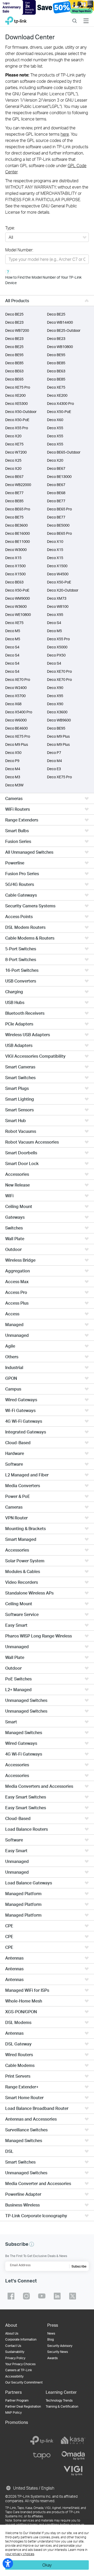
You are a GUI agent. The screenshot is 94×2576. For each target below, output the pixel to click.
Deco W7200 (16, 452)
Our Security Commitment (24, 2382)
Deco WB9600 (59, 720)
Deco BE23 (14, 322)
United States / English (33, 2488)
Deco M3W (14, 785)
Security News (58, 2352)
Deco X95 (55, 614)
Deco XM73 (57, 598)
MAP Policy (13, 2412)
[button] (32, 2244)
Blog (51, 2339)
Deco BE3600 (16, 525)
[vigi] (73, 2471)
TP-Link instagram (26, 2296)
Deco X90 (55, 688)
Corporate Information (21, 2339)
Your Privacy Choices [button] (20, 2364)
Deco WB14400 (60, 322)
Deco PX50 (56, 655)
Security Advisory (60, 2346)
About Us (12, 2333)
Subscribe (79, 2266)
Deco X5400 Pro (19, 712)
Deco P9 (12, 761)
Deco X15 (55, 550)
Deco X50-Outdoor (21, 412)
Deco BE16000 (17, 533)
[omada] (73, 2456)
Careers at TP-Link (19, 2370)
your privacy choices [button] (20, 2554)
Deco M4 (54, 761)
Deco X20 (13, 436)
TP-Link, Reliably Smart (16, 19)
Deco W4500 (58, 574)
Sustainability (15, 2352)
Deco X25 (13, 460)
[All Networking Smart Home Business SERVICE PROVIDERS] (47, 238)
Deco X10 (55, 541)
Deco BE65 (14, 379)
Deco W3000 (16, 550)
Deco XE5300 (16, 403)
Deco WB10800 (60, 347)
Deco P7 (54, 752)
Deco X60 (55, 420)
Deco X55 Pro (17, 428)
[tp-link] (42, 2440)
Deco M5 (13, 631)
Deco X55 (55, 428)
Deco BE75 (14, 517)
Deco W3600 (16, 606)
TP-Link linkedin (57, 2296)
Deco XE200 (15, 395)
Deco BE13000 (59, 476)
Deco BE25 (14, 314)
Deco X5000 (57, 647)
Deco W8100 (58, 606)
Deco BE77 (14, 493)
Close (90, 7)
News (51, 2333)
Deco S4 (54, 623)
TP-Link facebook (11, 2296)
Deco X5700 (15, 696)
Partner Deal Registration (23, 2406)
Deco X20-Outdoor (63, 590)
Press (53, 2325)
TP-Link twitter (73, 2296)
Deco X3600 (57, 712)
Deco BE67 (56, 468)
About (11, 2325)
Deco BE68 (56, 493)
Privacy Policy (15, 2358)
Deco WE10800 (18, 614)
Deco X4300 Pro (60, 403)
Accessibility (14, 2376)
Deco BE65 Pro (18, 509)
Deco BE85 (14, 363)
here (65, 134)
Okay (47, 2565)
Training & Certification (62, 2406)
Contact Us (13, 2346)
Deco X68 (13, 704)
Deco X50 (13, 752)
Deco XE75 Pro (18, 387)
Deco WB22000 (18, 485)
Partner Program (17, 2400)
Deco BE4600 (16, 728)
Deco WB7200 (17, 330)
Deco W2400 (16, 688)
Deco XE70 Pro (59, 671)
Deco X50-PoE (59, 412)
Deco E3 (54, 769)
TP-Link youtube (42, 2296)
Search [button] (75, 17)
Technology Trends (59, 2400)
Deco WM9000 (17, 598)
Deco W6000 (16, 720)
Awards (52, 2358)
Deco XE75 (56, 387)
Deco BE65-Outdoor (64, 452)
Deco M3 (13, 777)
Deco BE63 (14, 371)
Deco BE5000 (58, 525)
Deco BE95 (14, 355)
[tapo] (42, 2456)
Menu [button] (86, 17)
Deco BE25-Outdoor (64, 330)
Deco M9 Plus (58, 736)
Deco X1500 (15, 566)
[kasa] (73, 2440)
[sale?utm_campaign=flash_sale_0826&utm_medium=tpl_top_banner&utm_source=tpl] (47, 7)
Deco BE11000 (17, 541)
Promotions (17, 2422)
